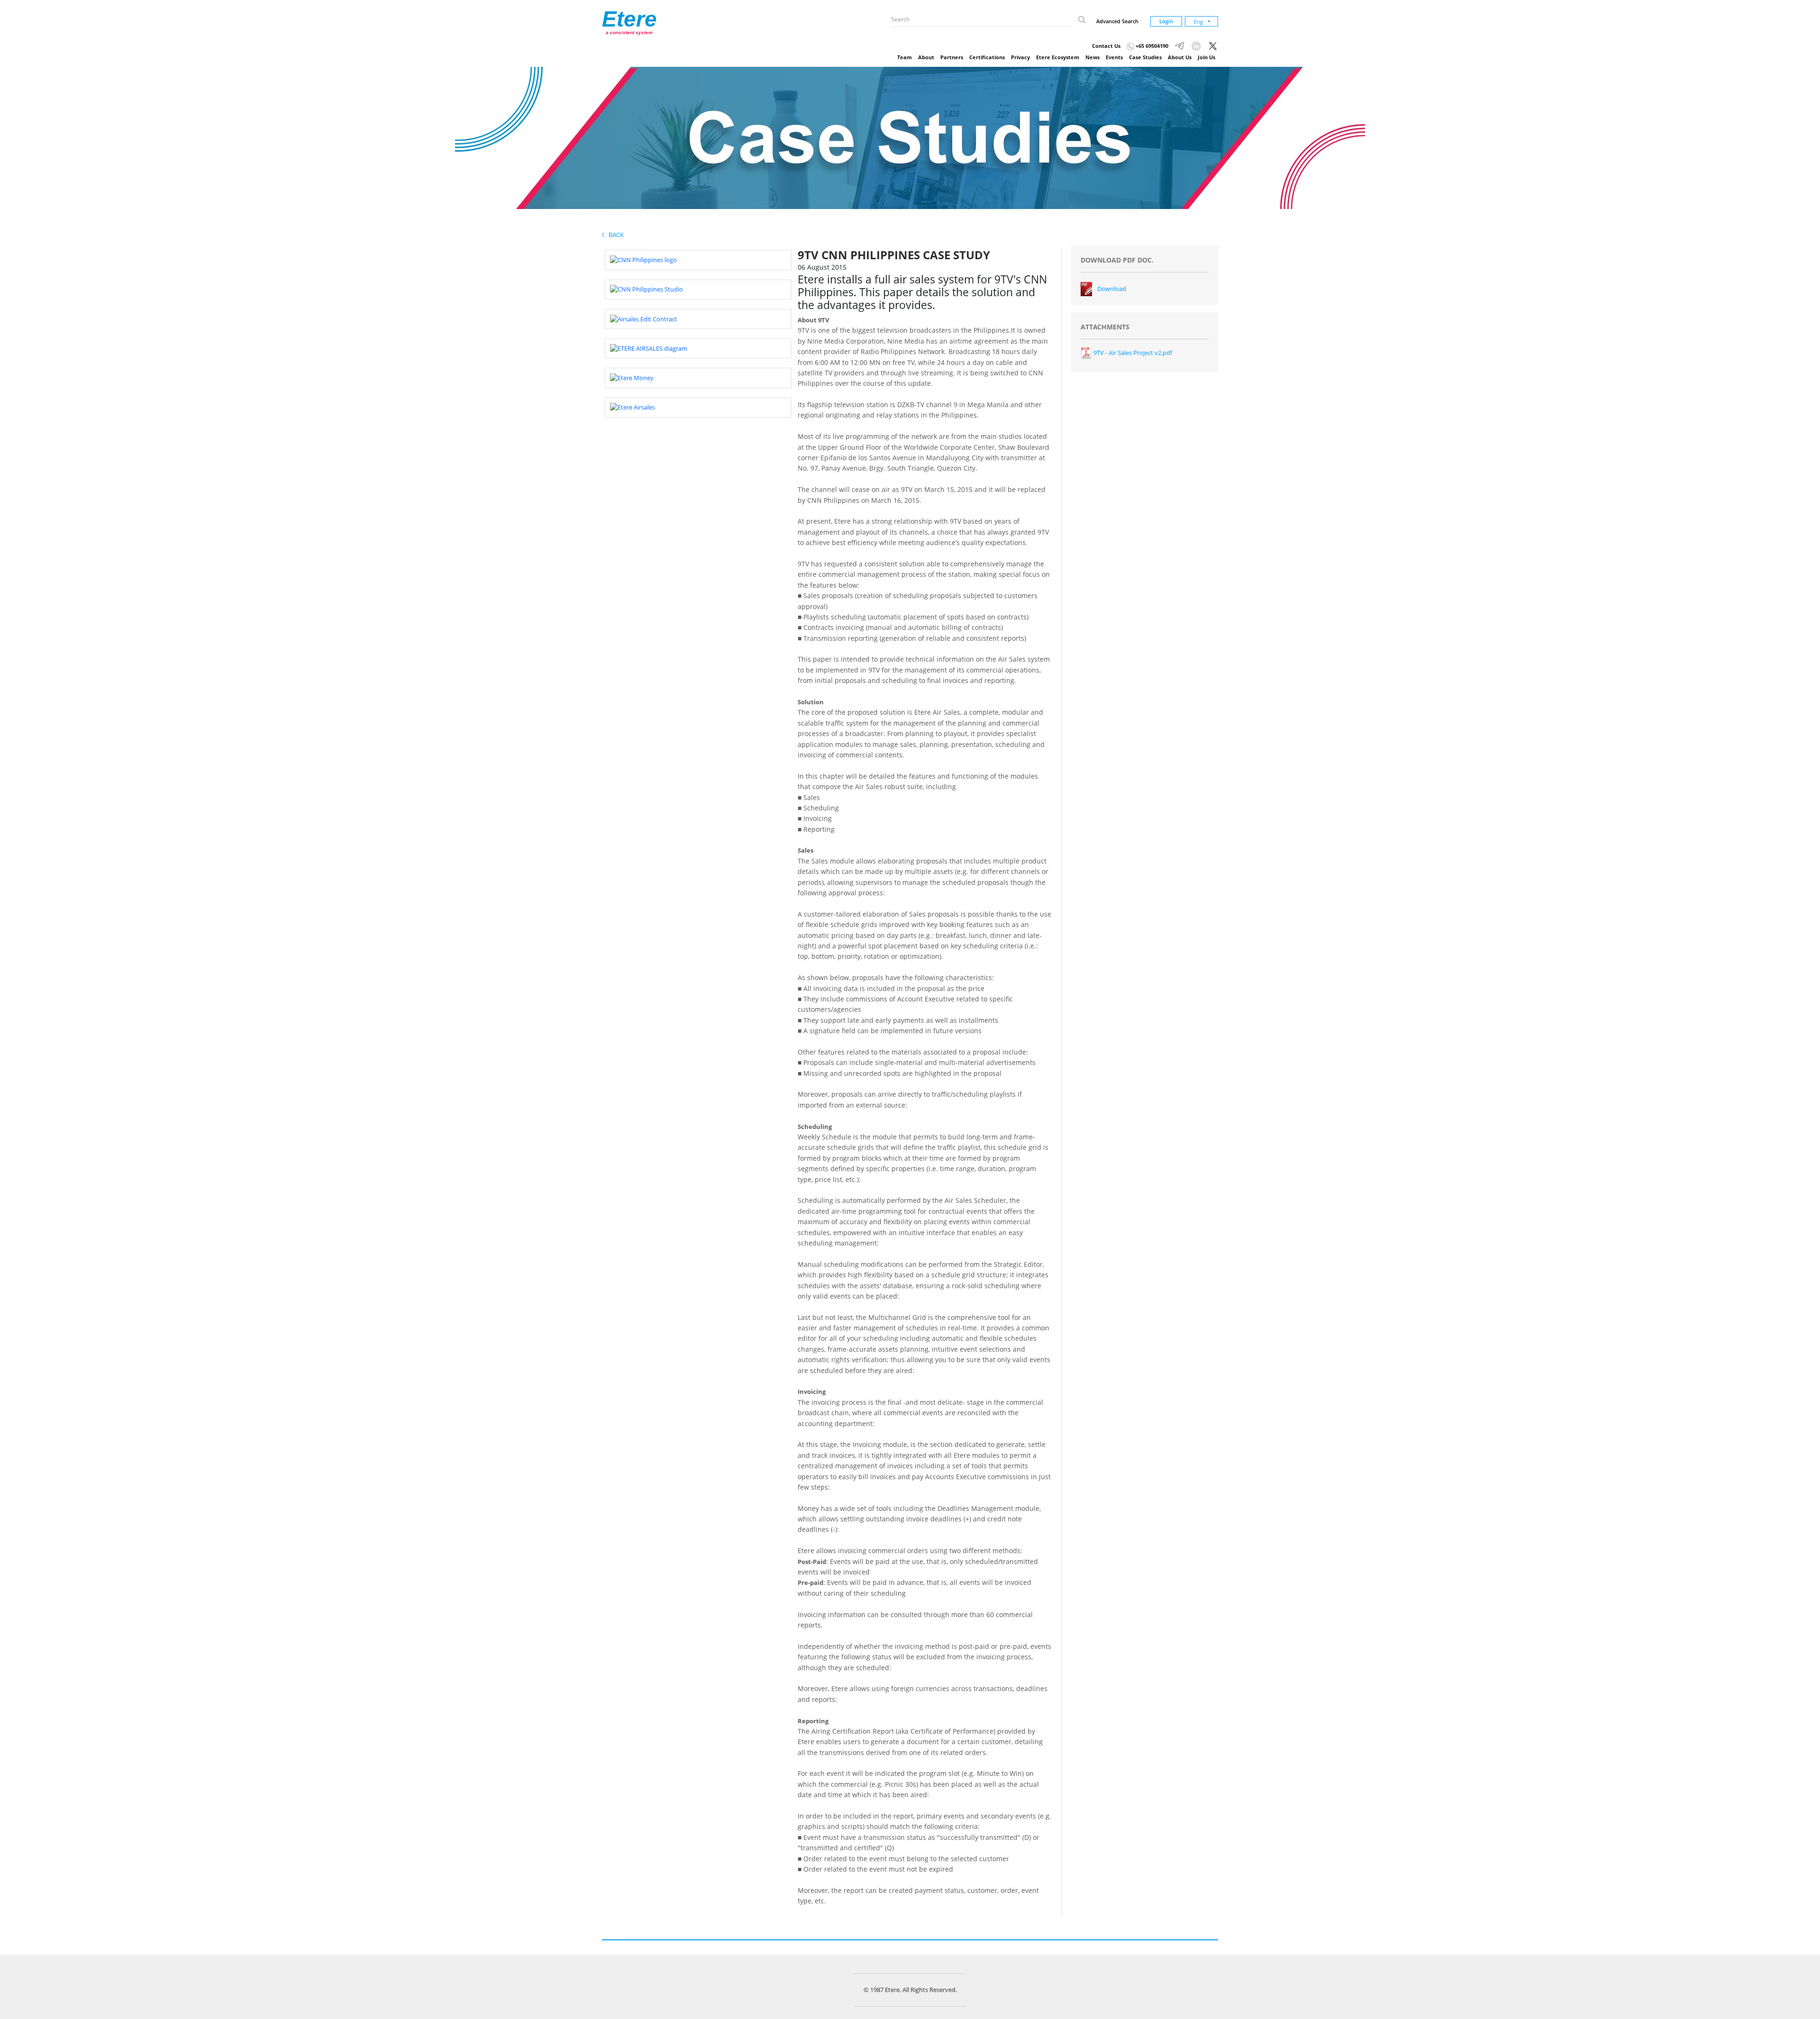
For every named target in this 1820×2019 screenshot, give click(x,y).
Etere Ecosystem (1058, 57)
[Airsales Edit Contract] (644, 318)
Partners (952, 57)
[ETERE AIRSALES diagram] (649, 348)
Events (1114, 57)
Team (905, 57)
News (1092, 57)
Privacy (1020, 57)
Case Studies (1145, 57)
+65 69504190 (1151, 46)
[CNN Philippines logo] (643, 259)
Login (1166, 21)
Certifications (987, 57)
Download (1112, 289)
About (926, 57)
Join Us (1206, 57)
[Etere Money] (632, 377)
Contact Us (1106, 46)
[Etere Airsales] (632, 407)
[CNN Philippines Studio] (646, 289)
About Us (1180, 57)
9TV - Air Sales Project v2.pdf (1132, 353)
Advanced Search (1117, 21)
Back (614, 235)
